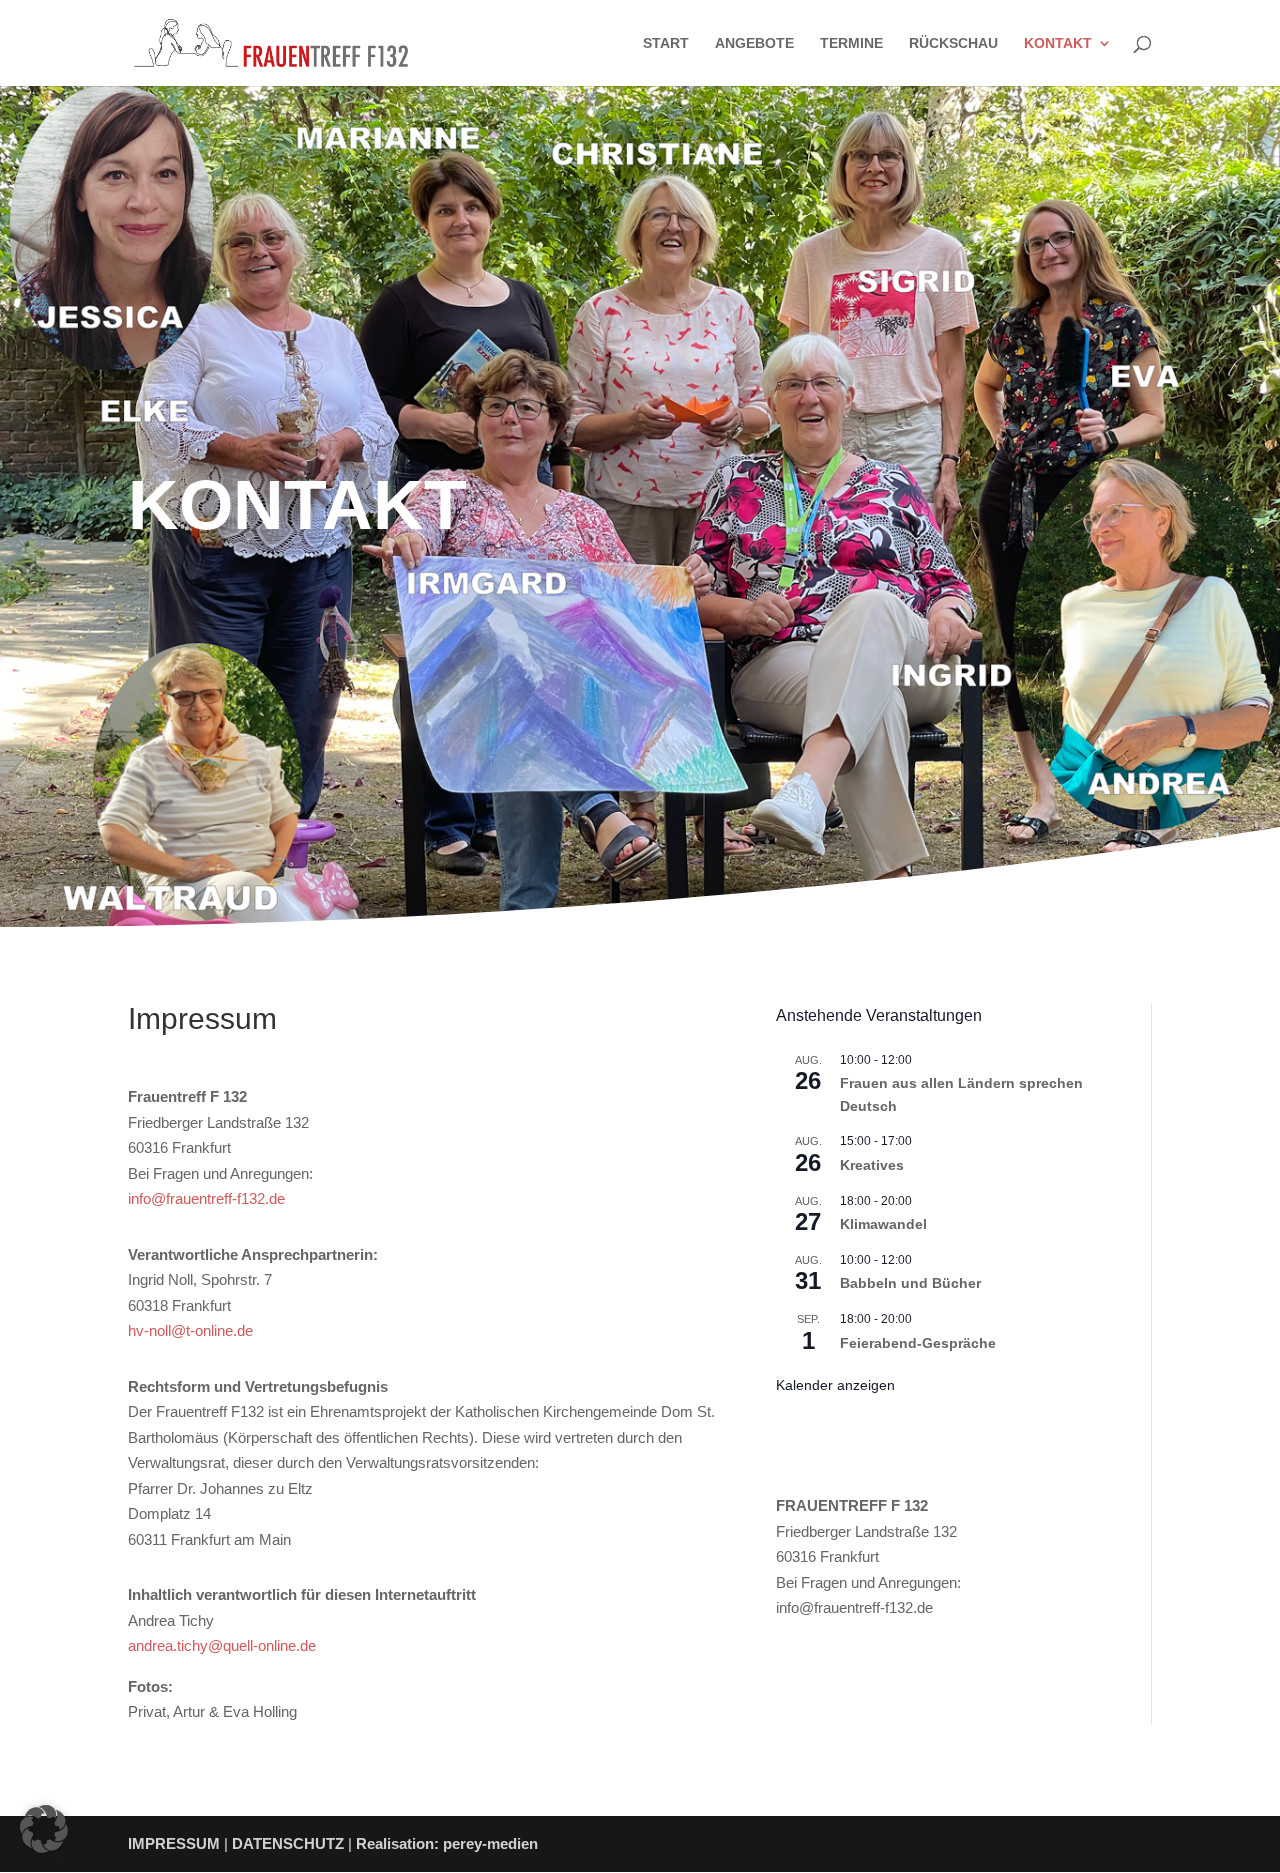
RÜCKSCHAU (953, 43)
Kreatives (872, 1165)
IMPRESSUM (174, 1843)
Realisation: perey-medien (447, 1843)
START (666, 43)
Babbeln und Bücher (910, 1283)
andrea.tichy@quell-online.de (222, 1645)
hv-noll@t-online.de (190, 1330)
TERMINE (851, 43)
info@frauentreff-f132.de (206, 1198)
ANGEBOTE (754, 43)
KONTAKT (1058, 43)
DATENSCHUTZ (288, 1843)
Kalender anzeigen (835, 1385)
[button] (44, 1829)
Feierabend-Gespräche (918, 1343)
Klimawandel (883, 1224)
